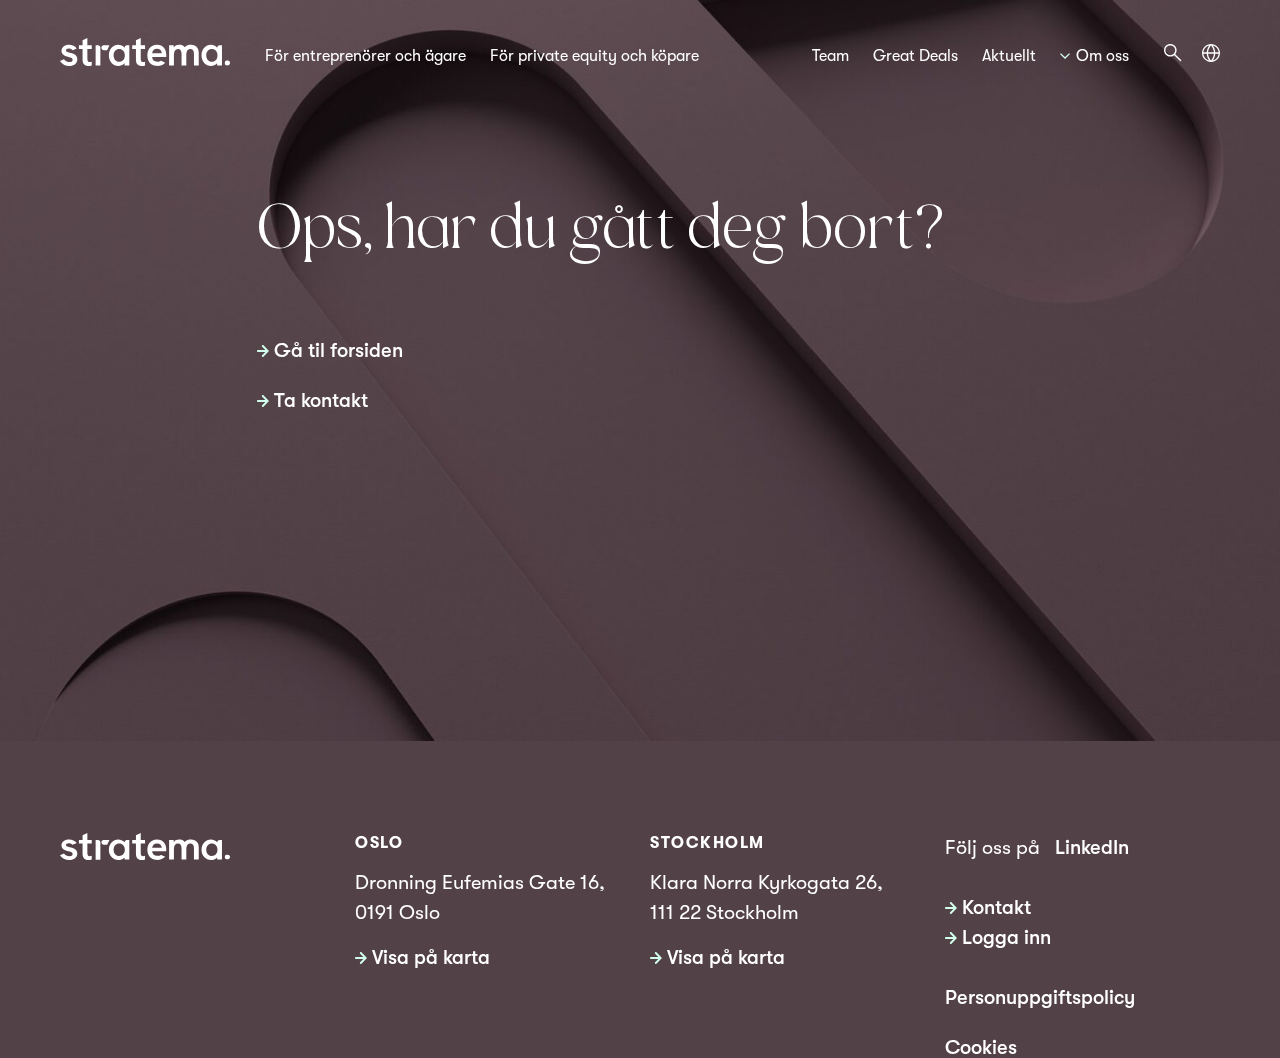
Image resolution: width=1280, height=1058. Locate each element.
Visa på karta (431, 957)
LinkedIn (1092, 847)
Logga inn (1006, 937)
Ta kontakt (321, 400)
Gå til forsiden (338, 350)
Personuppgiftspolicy (1040, 997)
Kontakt (996, 907)
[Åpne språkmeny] (1211, 53)
